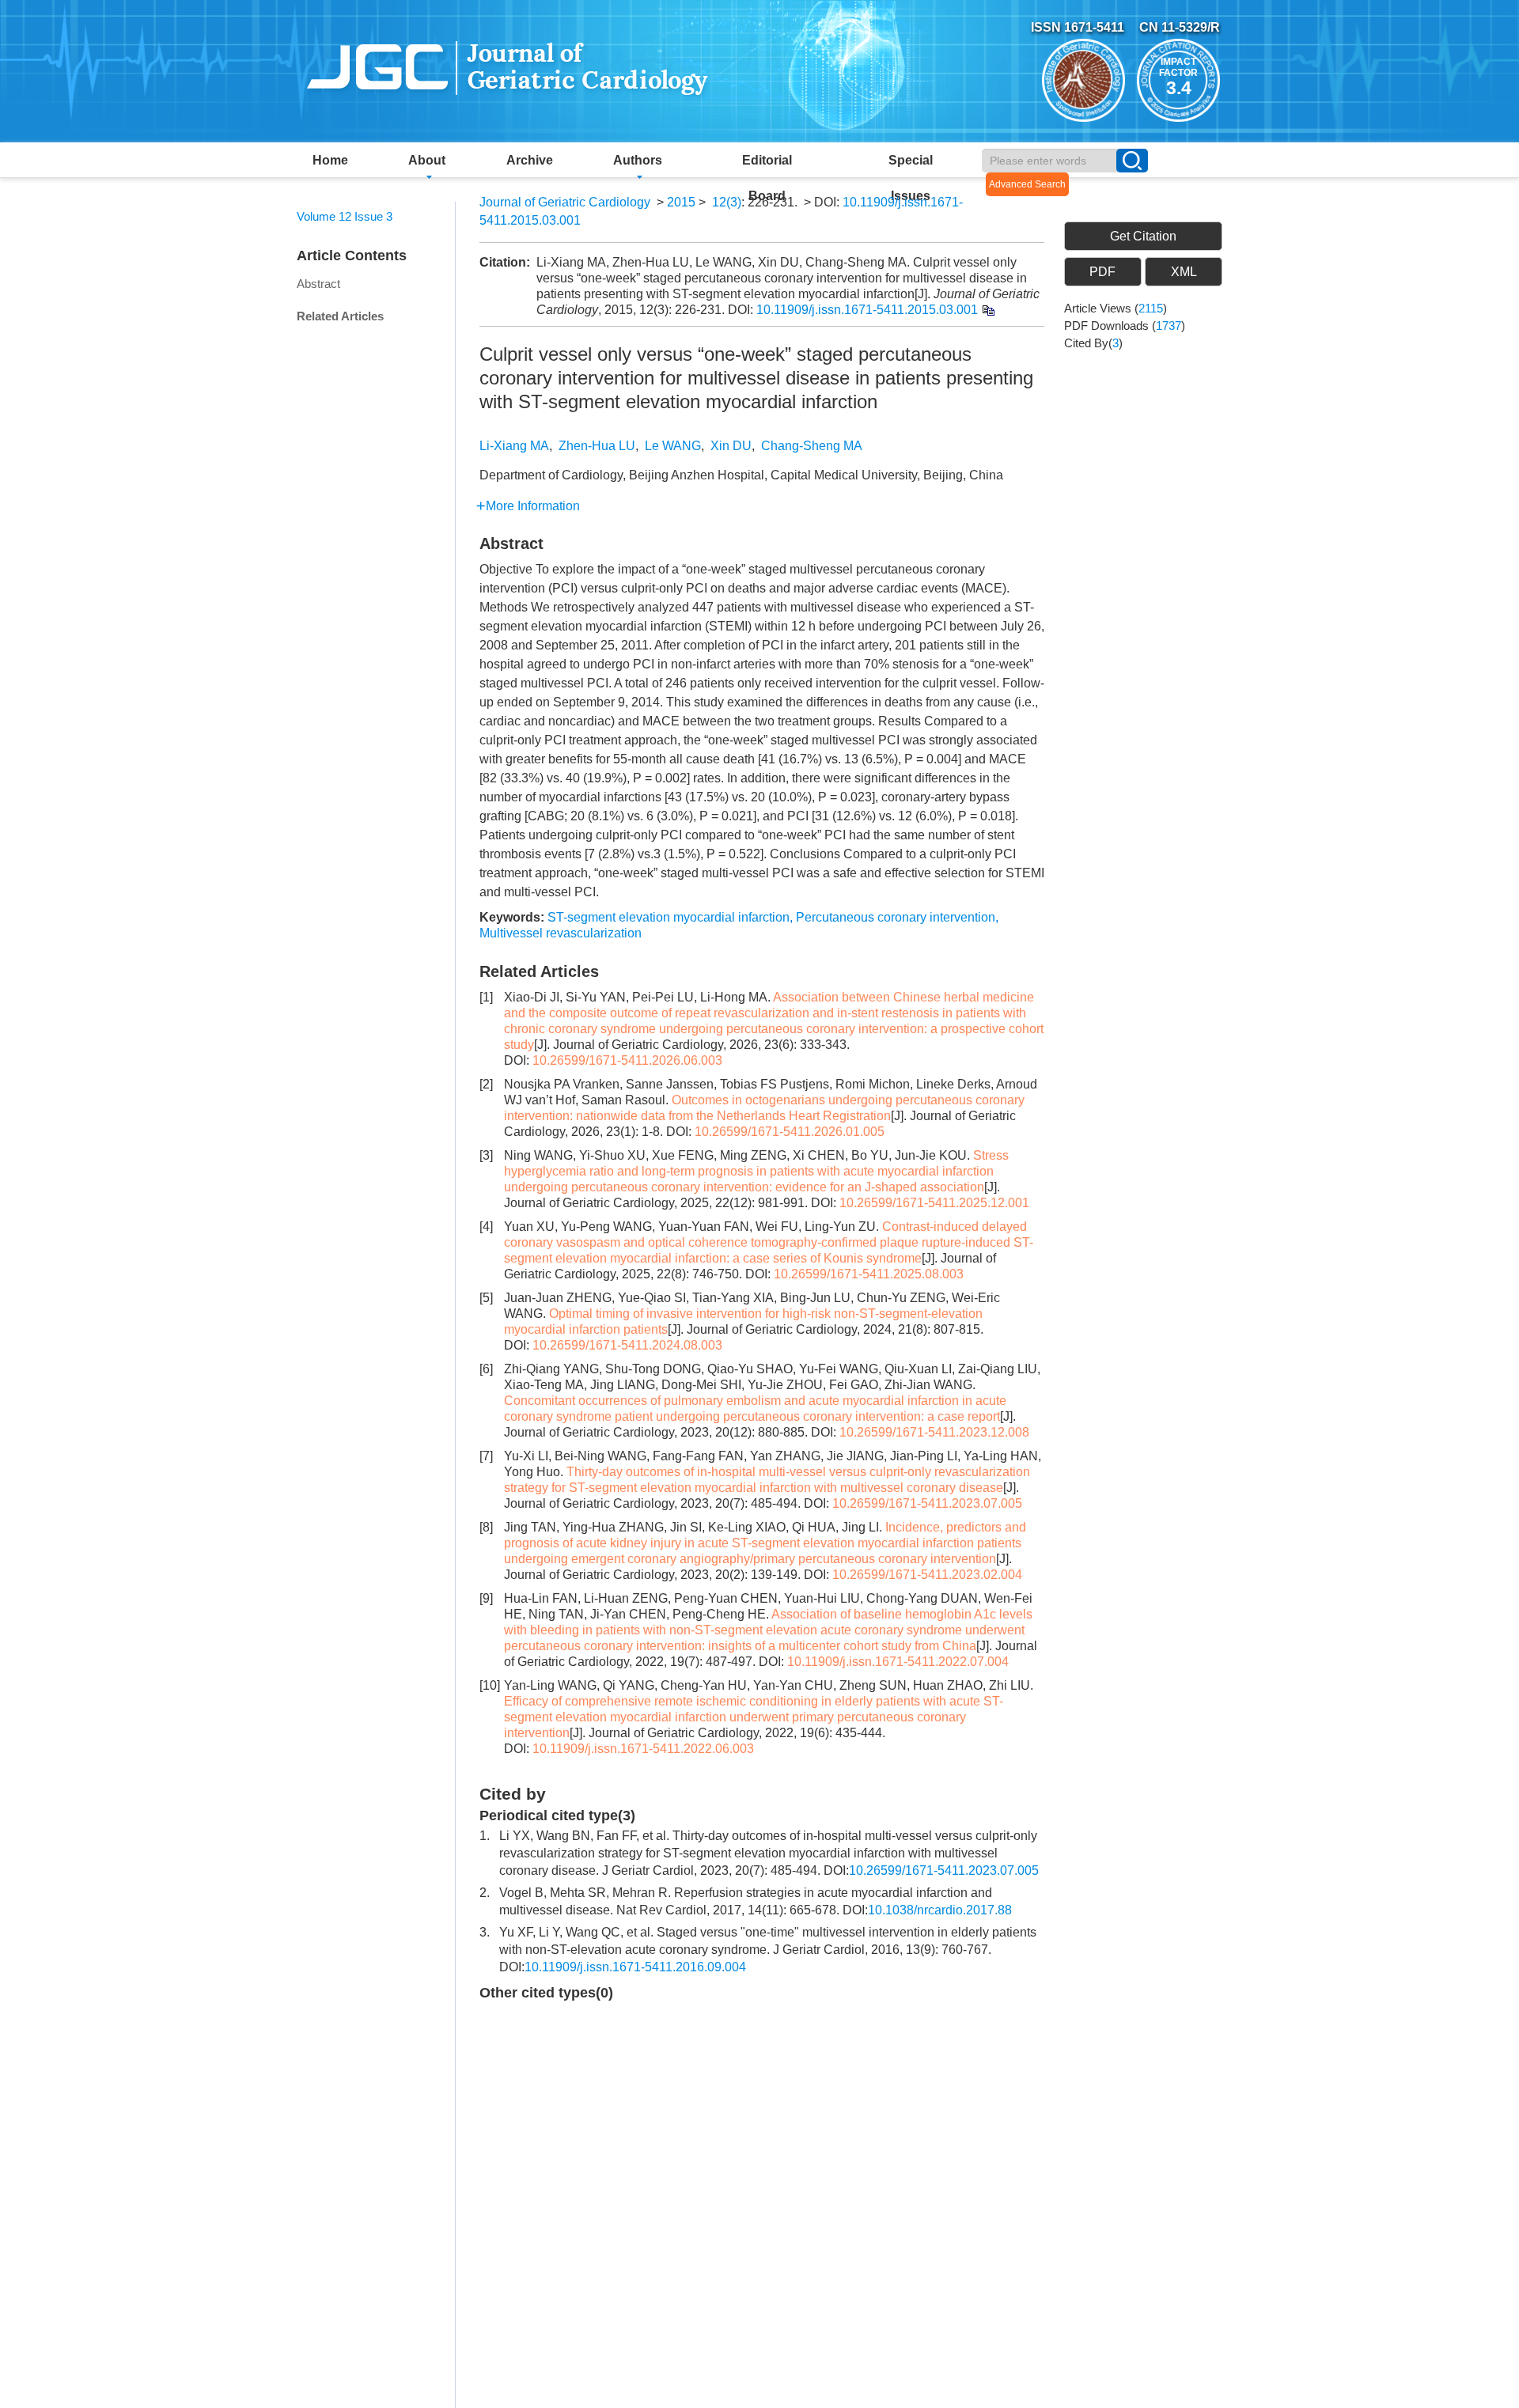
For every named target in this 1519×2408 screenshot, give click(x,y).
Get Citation (1143, 236)
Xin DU (731, 446)
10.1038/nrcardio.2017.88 (940, 1910)
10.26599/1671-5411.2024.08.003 (627, 1345)
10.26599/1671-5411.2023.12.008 (934, 1432)
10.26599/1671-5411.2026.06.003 (627, 1060)
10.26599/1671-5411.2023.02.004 (927, 1575)
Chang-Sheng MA (812, 446)
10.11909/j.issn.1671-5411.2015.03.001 (867, 310)
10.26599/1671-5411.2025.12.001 (934, 1203)
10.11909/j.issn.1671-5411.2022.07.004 (898, 1662)
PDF (1102, 272)
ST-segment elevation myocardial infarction (669, 917)
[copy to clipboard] (988, 310)
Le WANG (673, 446)
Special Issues (911, 165)
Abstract (318, 284)
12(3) (727, 202)
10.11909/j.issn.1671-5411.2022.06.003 (643, 1749)
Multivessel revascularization (561, 933)
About (427, 160)
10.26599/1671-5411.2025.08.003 (869, 1274)
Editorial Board (767, 165)
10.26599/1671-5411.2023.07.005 (927, 1503)
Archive (530, 160)
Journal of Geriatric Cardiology (565, 202)
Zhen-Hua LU (597, 446)
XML (1184, 272)
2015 (681, 202)
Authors (638, 160)
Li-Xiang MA (514, 446)
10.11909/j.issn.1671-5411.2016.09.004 (635, 1967)
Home (330, 160)
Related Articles (340, 316)
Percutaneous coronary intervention (896, 917)
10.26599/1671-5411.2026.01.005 (790, 1132)
